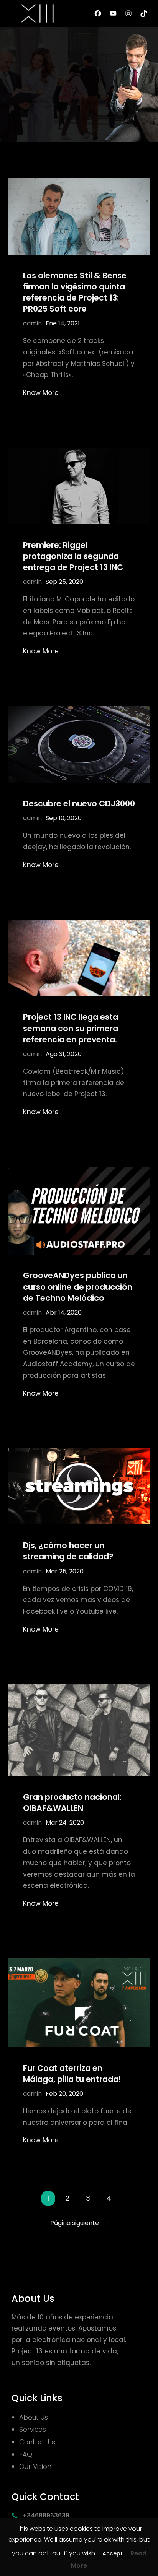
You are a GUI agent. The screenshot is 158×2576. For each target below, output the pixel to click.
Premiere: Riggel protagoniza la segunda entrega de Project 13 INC (73, 556)
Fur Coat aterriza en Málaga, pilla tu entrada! (72, 2074)
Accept (113, 2553)
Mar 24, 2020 (65, 1823)
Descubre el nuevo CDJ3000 (79, 804)
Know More (41, 393)
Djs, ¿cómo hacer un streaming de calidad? (68, 1551)
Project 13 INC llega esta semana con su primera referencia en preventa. (71, 1028)
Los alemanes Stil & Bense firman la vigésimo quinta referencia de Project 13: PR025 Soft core (75, 292)
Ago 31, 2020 (64, 1054)
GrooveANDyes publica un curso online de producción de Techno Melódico (78, 1286)
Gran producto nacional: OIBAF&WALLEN (72, 1802)
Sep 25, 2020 (64, 582)
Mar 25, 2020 (65, 1571)
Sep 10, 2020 (64, 818)
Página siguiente (80, 2223)
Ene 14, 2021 (63, 323)
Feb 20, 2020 (64, 2094)
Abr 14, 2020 (64, 1312)
